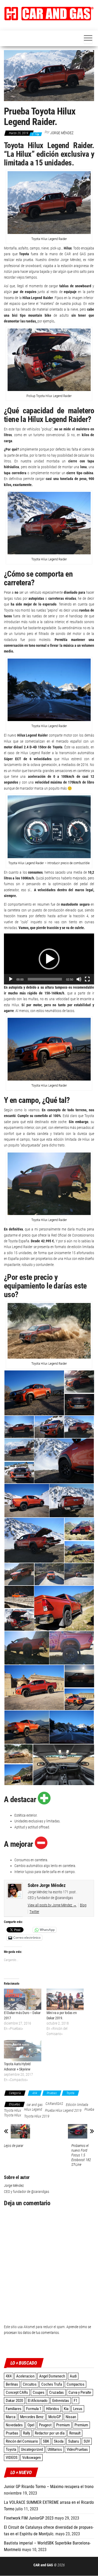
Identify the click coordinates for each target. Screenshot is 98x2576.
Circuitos (30, 2384)
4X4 (35, 2093)
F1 (76, 2401)
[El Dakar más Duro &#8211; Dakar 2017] (23, 1999)
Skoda (59, 2441)
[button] (49, 14)
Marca (11, 2417)
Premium (63, 2425)
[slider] (45, 979)
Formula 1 (34, 2409)
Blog (83, 1905)
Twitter (34, 1912)
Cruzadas (56, 2392)
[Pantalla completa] (87, 979)
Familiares (14, 2409)
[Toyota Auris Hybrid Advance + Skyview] (23, 2051)
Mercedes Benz (32, 2417)
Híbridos (53, 2409)
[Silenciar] (79, 979)
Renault (75, 2433)
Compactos (76, 2384)
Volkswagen (31, 2458)
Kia (66, 2409)
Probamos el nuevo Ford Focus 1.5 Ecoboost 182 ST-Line (81, 2155)
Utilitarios (55, 2449)
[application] (49, 959)
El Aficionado (38, 2401)
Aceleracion (25, 2376)
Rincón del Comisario (22, 2441)
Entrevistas (61, 2401)
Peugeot (45, 2425)
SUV (87, 2441)
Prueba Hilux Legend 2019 (63, 2110)
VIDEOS (12, 2458)
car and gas (35, 2105)
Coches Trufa (52, 2384)
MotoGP (55, 2417)
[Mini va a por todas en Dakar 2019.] (65, 1999)
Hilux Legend (33, 2109)
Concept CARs (17, 2392)
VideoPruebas (77, 2449)
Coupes (39, 2392)
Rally (27, 2433)
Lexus (78, 2409)
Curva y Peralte (80, 2392)
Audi (73, 2376)
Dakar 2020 (14, 2401)
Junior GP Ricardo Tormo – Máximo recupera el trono (49, 2487)
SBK (46, 2441)
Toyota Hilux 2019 (37, 2116)
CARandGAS (54, 2104)
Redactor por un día (50, 2433)
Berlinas (12, 2384)
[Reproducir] (11, 979)
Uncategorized (32, 2449)
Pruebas (52, 2093)
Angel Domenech (52, 2376)
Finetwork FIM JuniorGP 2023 (29, 2518)
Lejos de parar (14, 2146)
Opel (31, 2425)
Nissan (71, 2417)
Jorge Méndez (62, 133)
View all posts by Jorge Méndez (52, 1905)
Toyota (70, 2093)
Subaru (74, 2441)
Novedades (14, 2425)
